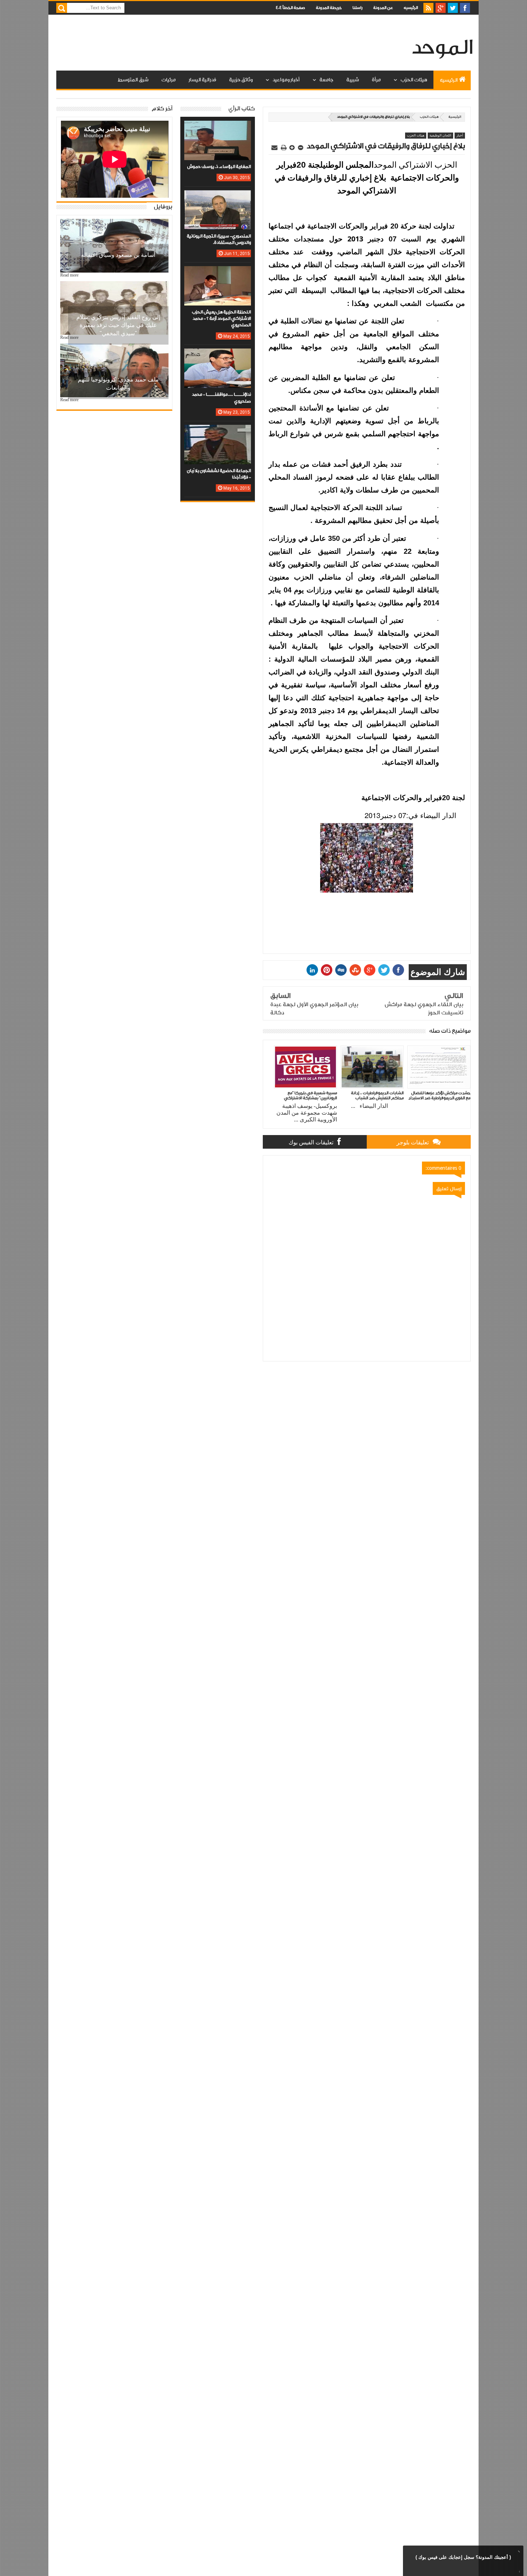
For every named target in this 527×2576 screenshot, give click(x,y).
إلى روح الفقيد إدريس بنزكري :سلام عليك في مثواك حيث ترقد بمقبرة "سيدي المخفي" (118, 325)
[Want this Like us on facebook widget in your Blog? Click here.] (518, 2571)
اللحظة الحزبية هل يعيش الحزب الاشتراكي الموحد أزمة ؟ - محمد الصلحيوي (221, 319)
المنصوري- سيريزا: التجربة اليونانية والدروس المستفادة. (219, 239)
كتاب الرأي (242, 109)
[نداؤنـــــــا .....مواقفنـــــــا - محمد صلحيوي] (218, 356)
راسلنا (357, 8)
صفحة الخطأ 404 (290, 8)
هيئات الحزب (414, 80)
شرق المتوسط (133, 80)
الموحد (442, 48)
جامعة (326, 80)
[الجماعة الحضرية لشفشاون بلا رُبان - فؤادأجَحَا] (218, 432)
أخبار (460, 135)
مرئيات (168, 80)
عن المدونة (383, 8)
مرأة (376, 80)
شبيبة (353, 80)
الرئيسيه (411, 8)
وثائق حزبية (241, 80)
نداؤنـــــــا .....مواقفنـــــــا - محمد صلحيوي (221, 398)
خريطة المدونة (329, 8)
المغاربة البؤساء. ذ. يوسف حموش (219, 167)
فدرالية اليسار (202, 80)
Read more (69, 275)
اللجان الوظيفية (440, 135)
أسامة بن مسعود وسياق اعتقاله (118, 255)
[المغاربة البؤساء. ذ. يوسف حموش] (218, 128)
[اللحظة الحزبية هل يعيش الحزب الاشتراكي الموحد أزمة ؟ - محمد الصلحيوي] (218, 273)
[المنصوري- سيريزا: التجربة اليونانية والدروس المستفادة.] (218, 197)
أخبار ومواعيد (286, 80)
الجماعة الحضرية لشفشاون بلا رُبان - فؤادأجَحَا (219, 474)
